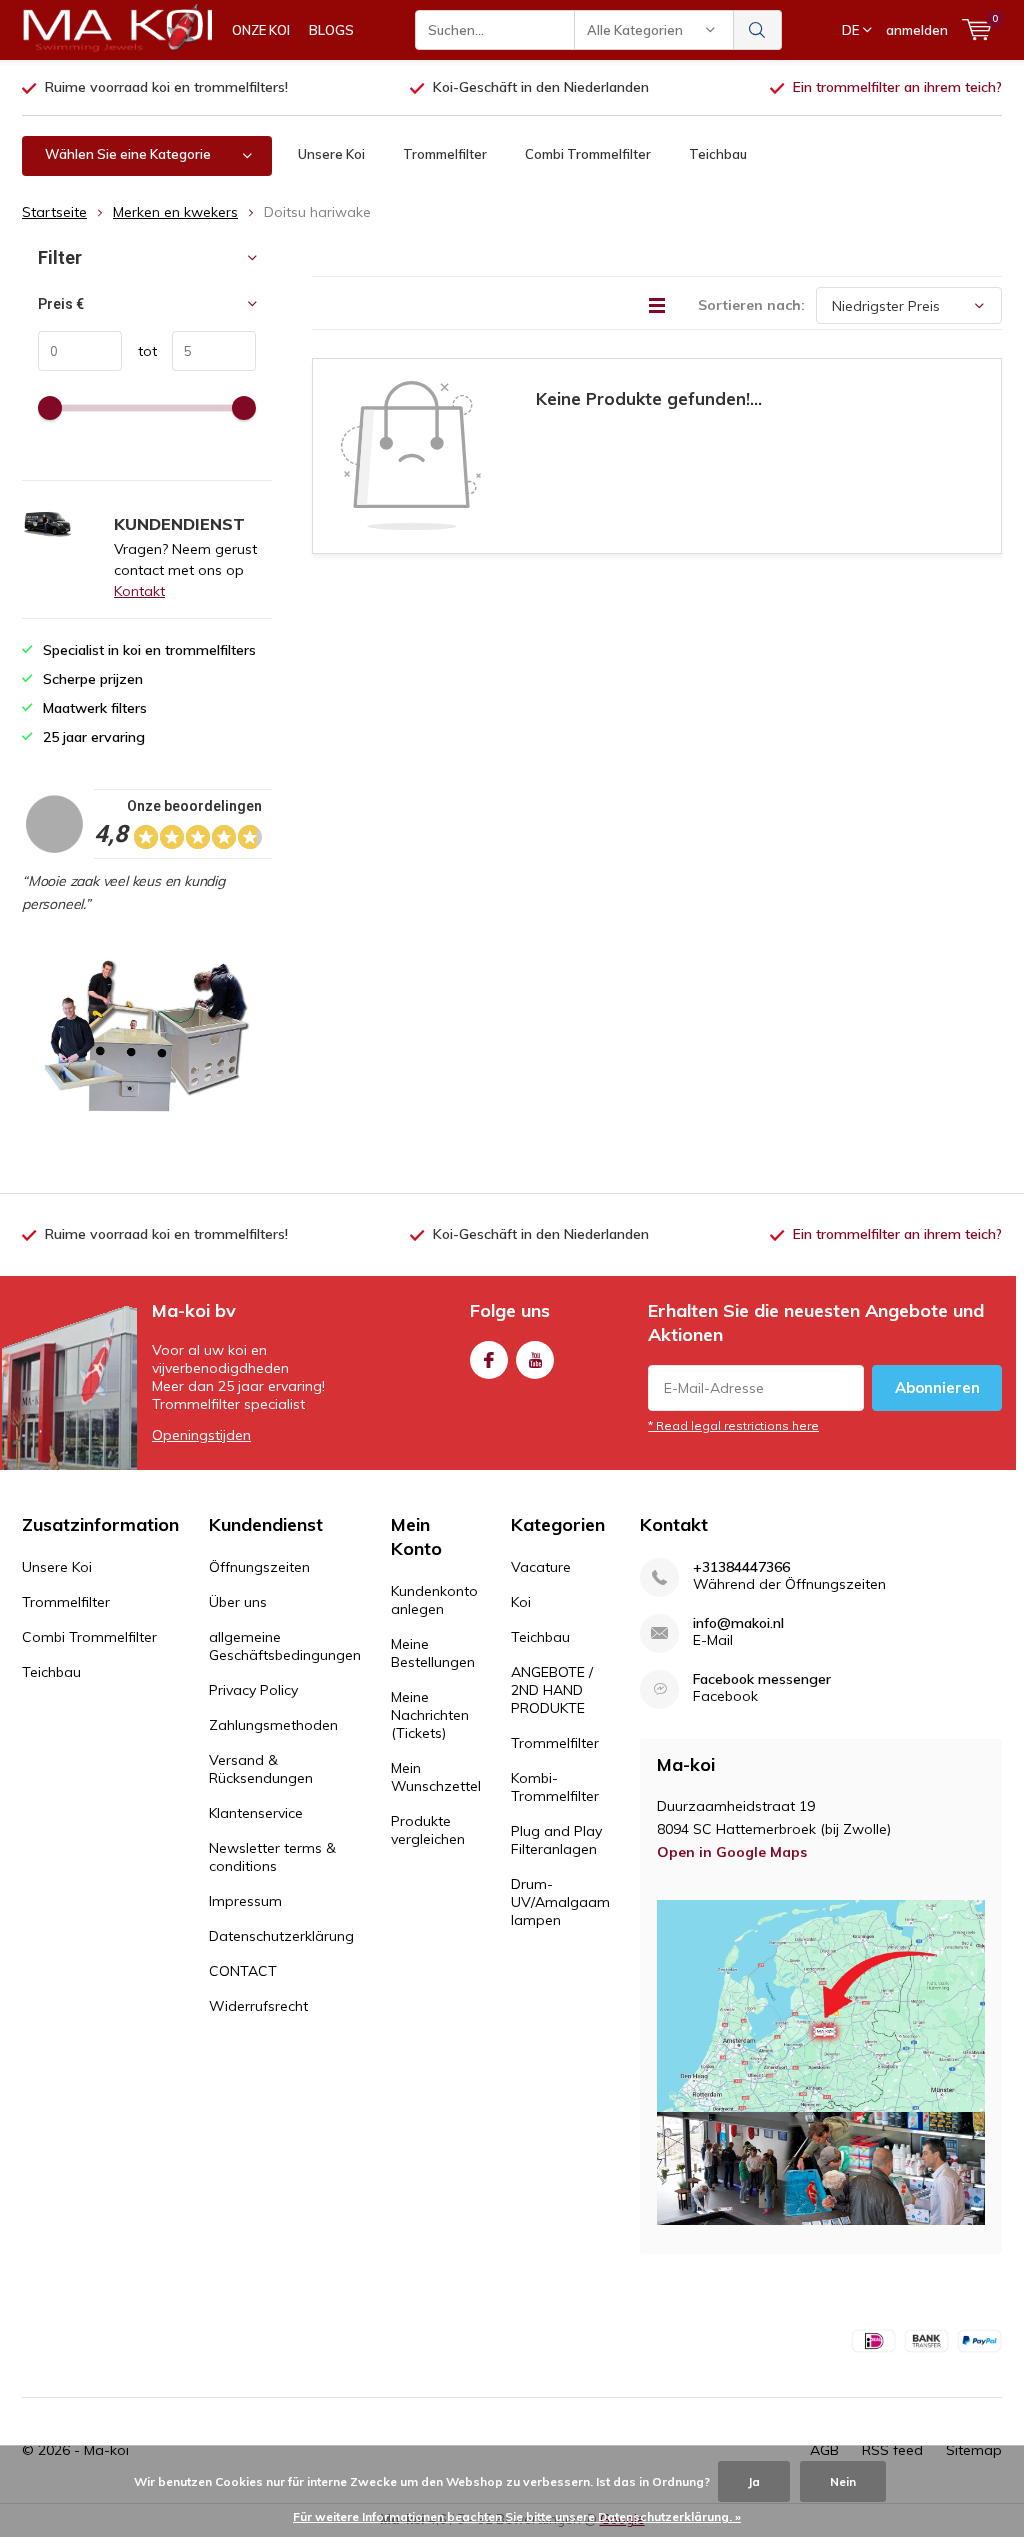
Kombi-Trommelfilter (555, 1787)
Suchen (758, 30)
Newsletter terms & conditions (272, 1857)
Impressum (245, 1901)
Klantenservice (256, 1813)
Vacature (541, 1567)
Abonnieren (937, 1387)
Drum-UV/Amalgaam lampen (560, 1902)
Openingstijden (201, 1435)
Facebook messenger (762, 1679)
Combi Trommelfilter (588, 154)
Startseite (54, 212)
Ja (754, 2481)
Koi (521, 1602)
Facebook (489, 1360)
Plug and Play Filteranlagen (556, 1840)
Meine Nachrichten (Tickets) (430, 1715)
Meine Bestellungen (433, 1653)
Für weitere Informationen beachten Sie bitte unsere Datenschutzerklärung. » (517, 2516)
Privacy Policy (253, 1690)
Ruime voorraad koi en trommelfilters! (166, 87)
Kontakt (139, 591)
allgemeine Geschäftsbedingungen (285, 1646)
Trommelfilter (445, 154)
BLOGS (331, 30)
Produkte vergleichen (428, 1830)
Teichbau (718, 154)
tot (139, 351)
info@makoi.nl (738, 1623)
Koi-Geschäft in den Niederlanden (541, 87)
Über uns (238, 1602)
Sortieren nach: (751, 305)
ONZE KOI (261, 30)
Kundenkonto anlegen (434, 1600)
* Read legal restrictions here (733, 1425)
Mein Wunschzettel (436, 1777)
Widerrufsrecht (258, 2006)
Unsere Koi (331, 154)
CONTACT (243, 1971)
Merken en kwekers (175, 212)
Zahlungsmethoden (273, 1725)
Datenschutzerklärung (281, 1936)
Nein (843, 2481)
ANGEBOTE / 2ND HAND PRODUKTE (552, 1690)
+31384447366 (741, 1567)
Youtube (535, 1360)
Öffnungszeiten (259, 1567)
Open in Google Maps (732, 1852)
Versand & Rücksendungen (261, 1769)
